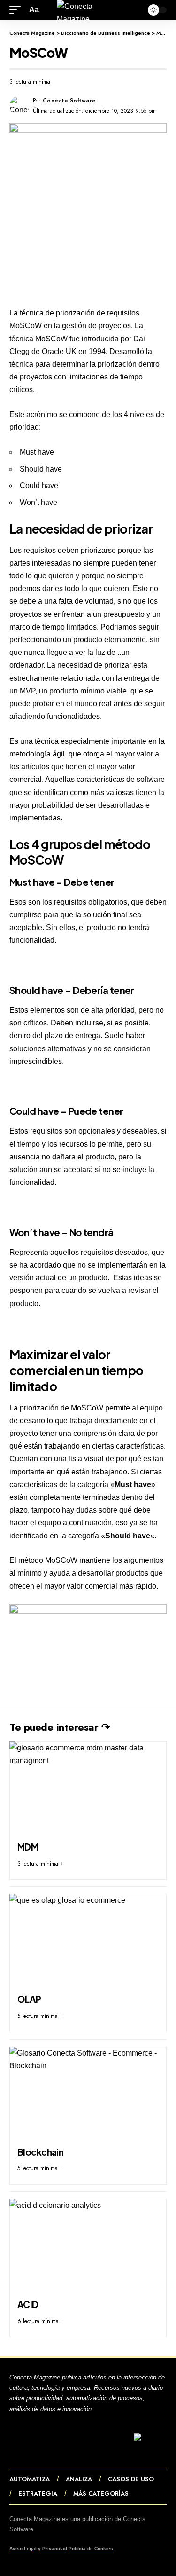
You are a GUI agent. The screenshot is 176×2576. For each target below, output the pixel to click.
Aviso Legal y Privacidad (38, 2548)
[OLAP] (88, 1941)
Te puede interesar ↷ (59, 1727)
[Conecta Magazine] (88, 10)
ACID (28, 2304)
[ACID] (88, 2246)
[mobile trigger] (17, 10)
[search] (134, 10)
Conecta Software (69, 101)
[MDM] (88, 1789)
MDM (28, 1847)
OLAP (29, 1999)
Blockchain (41, 2152)
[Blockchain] (88, 2094)
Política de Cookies (91, 2548)
